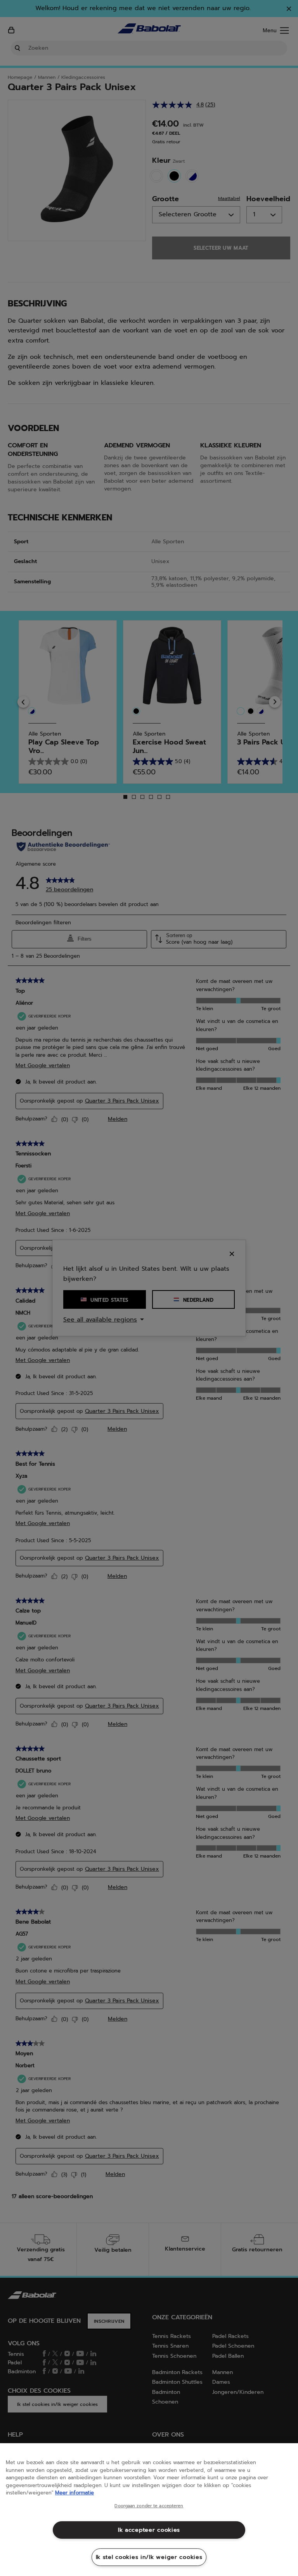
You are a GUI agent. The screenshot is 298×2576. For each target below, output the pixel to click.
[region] (149, 2510)
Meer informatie (74, 2493)
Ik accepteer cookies (149, 2530)
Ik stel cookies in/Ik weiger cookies (149, 2557)
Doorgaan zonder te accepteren (149, 2506)
